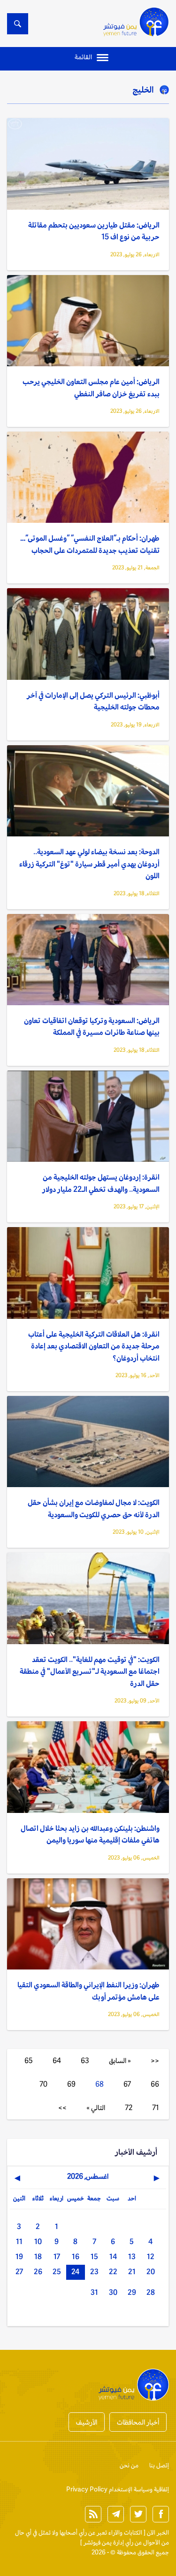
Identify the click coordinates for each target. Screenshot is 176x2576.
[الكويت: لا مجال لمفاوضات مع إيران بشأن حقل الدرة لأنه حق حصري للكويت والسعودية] (88, 1442)
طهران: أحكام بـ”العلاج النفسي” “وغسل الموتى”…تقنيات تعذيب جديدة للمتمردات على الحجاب (90, 544)
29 (132, 2292)
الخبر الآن (158, 2533)
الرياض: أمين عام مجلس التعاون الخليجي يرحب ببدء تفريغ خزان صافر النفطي (91, 388)
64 (57, 2060)
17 (57, 2257)
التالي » (96, 2107)
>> (62, 2107)
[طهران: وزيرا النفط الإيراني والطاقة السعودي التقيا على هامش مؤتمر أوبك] (88, 1924)
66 (155, 2084)
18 (38, 2257)
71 (156, 2107)
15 (94, 2257)
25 (57, 2272)
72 (129, 2107)
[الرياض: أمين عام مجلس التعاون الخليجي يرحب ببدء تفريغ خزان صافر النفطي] (88, 321)
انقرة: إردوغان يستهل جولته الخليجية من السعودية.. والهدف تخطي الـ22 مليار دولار (101, 1183)
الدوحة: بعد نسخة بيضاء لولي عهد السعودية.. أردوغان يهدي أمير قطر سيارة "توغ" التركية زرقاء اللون (89, 864)
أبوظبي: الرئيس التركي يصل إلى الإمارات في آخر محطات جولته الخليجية (93, 701)
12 (151, 2257)
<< (155, 2060)
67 (127, 2084)
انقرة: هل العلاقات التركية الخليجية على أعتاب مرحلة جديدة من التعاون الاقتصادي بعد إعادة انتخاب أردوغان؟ (94, 1346)
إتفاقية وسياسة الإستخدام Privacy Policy (118, 2489)
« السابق (120, 2060)
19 (19, 2257)
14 (113, 2257)
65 (29, 2060)
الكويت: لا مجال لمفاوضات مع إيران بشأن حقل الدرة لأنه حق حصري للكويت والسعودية (94, 1509)
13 (132, 2257)
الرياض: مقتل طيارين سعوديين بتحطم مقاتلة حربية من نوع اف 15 (94, 231)
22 (113, 2272)
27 (19, 2272)
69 (71, 2084)
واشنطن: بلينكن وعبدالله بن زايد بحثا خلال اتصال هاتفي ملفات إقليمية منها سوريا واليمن (90, 1834)
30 (113, 2292)
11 (19, 2241)
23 (94, 2272)
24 (75, 2272)
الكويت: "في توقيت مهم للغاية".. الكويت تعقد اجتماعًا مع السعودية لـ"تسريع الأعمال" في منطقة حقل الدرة (90, 1671)
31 (94, 2292)
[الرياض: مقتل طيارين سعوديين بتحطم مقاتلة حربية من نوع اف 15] (88, 164)
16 (76, 2257)
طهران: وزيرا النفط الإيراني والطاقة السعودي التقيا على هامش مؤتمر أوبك (88, 1991)
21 (132, 2272)
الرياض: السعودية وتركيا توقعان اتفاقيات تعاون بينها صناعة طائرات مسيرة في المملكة (92, 1027)
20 (151, 2272)
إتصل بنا (159, 2465)
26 (38, 2272)
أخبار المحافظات (138, 2422)
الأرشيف (87, 2422)
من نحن (129, 2465)
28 (151, 2292)
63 (85, 2060)
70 (43, 2084)
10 (38, 2241)
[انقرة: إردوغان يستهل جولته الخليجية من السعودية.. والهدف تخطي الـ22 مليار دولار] (88, 1116)
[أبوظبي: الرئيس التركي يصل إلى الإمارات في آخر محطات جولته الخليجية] (88, 634)
